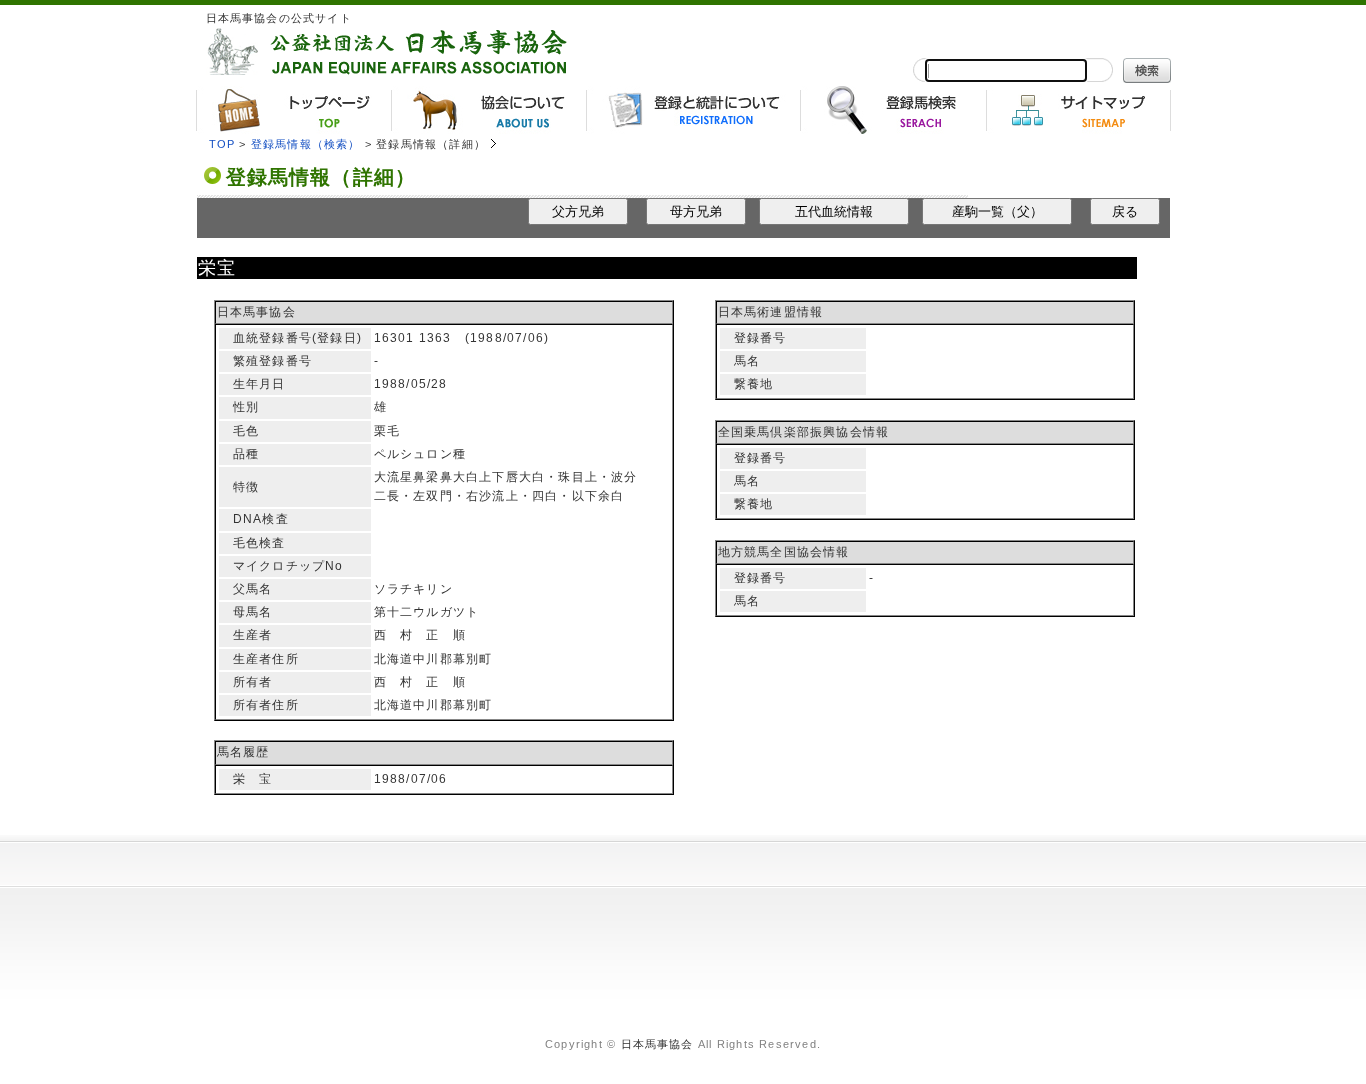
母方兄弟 (696, 211)
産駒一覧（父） (997, 211)
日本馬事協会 (657, 1044)
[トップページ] (293, 110)
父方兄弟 (578, 211)
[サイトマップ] (1078, 110)
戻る (1125, 211)
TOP (222, 144)
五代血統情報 (834, 211)
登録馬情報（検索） (306, 144)
